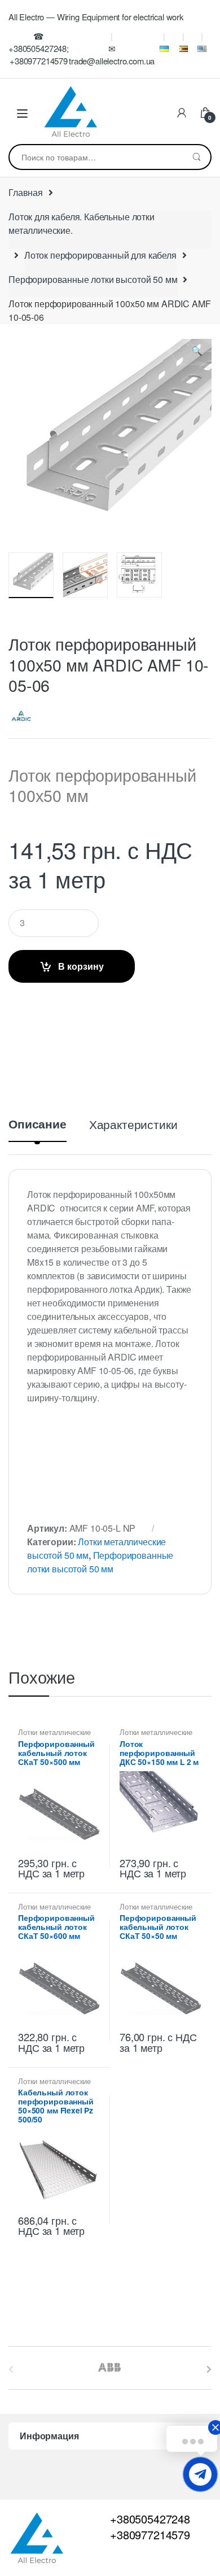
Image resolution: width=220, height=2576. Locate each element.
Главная (26, 192)
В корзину (81, 966)
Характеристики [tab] (133, 1125)
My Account (182, 114)
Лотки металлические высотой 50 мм (54, 1736)
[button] (197, 353)
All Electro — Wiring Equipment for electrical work (96, 17)
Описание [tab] (38, 1125)
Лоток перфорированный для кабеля (100, 255)
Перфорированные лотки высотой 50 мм (93, 279)
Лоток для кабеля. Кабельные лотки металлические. (82, 223)
